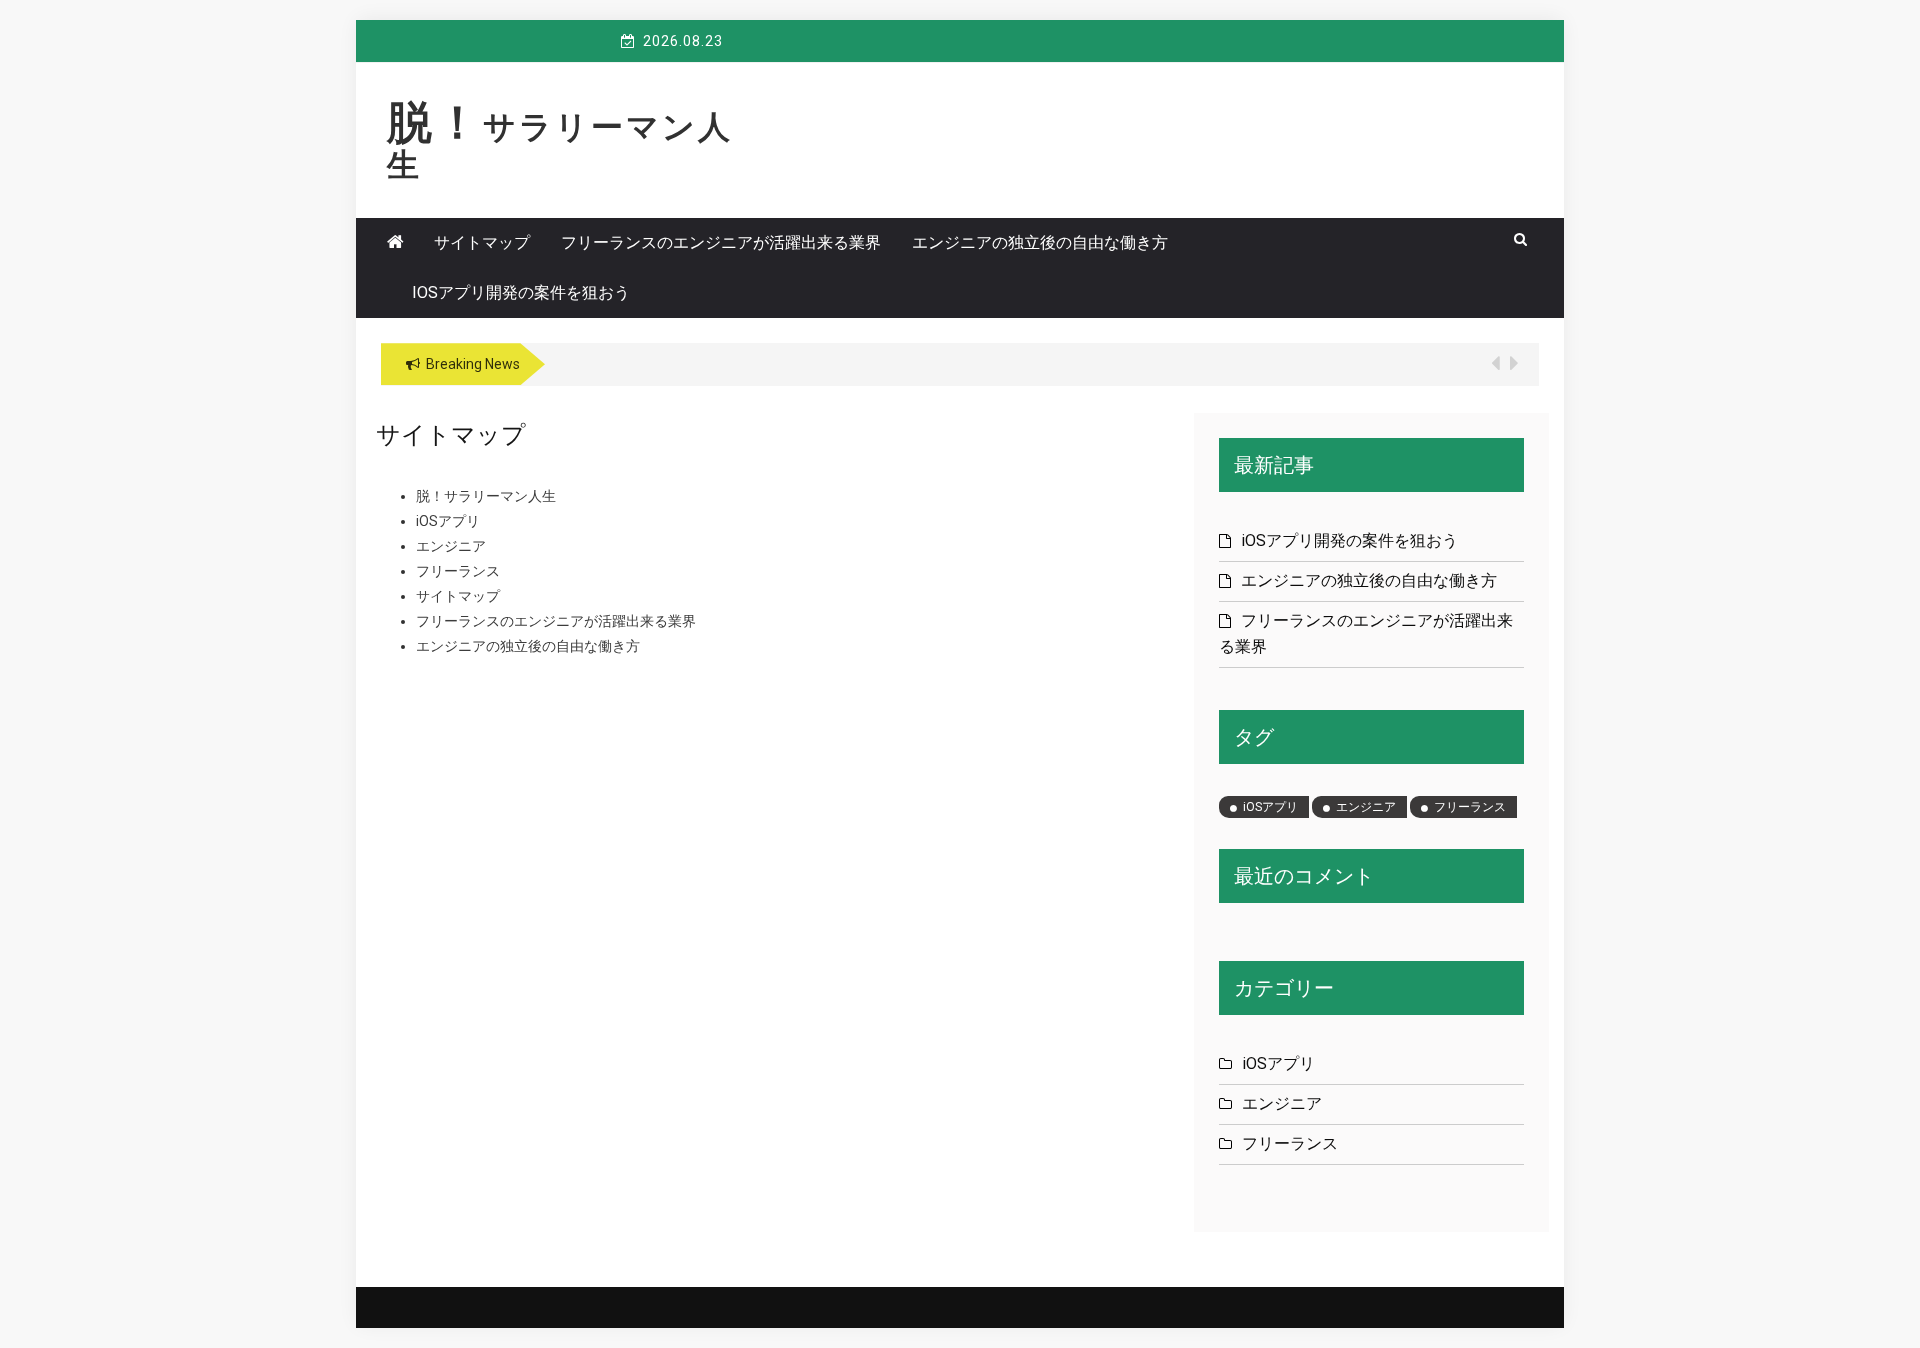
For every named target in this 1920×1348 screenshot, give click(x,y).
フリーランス (458, 571)
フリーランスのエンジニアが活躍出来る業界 (721, 242)
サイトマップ (482, 242)
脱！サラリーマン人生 (560, 146)
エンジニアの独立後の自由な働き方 (1040, 242)
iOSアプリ (448, 521)
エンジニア (451, 546)
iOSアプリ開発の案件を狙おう (521, 292)
